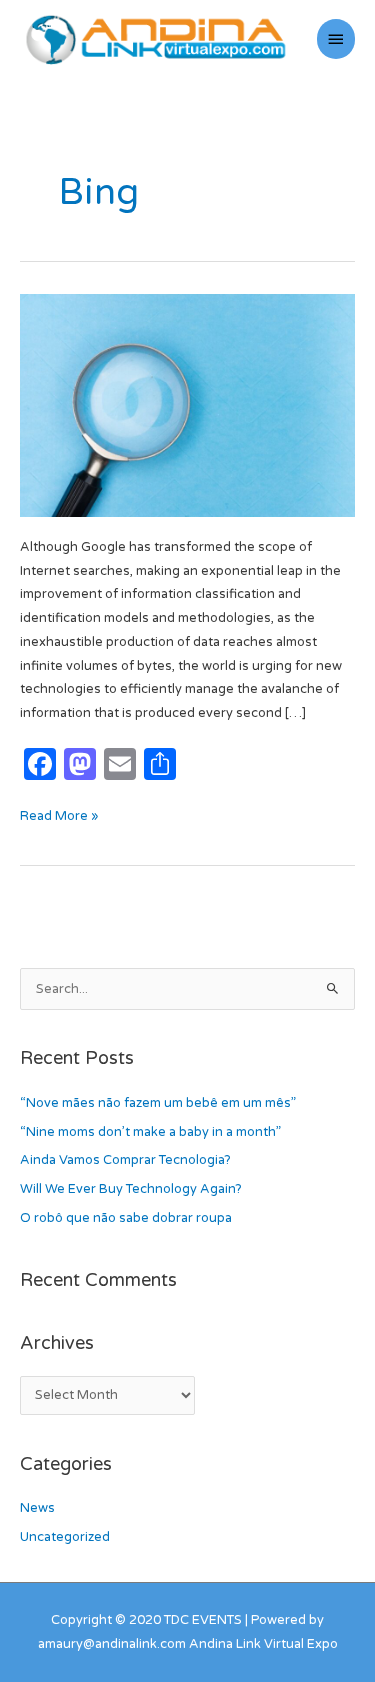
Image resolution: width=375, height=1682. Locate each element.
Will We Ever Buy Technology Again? (131, 1189)
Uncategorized (65, 1537)
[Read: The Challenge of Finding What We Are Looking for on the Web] (187, 404)
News (37, 1508)
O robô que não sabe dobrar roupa (126, 1218)
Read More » (59, 814)
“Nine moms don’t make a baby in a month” (150, 1132)
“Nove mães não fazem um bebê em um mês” (158, 1103)
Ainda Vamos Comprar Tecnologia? (125, 1160)
